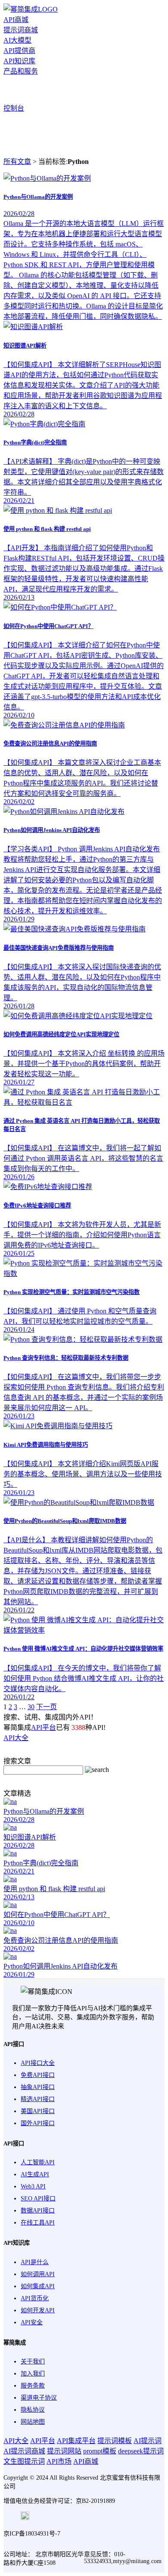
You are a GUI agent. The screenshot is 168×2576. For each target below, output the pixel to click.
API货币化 (35, 2298)
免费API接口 (38, 2075)
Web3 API (33, 2186)
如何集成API (38, 2286)
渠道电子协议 (39, 2398)
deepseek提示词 (141, 2451)
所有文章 (17, 162)
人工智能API (38, 2162)
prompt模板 (100, 2451)
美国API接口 (38, 2111)
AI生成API (35, 2174)
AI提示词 (148, 2441)
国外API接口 (38, 2123)
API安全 (32, 2322)
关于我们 (33, 2362)
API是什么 (35, 2262)
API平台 (44, 1727)
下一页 (47, 1707)
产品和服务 (21, 71)
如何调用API (38, 2274)
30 (31, 1707)
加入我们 (33, 2374)
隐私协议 (33, 2410)
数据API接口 (38, 2211)
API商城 (16, 20)
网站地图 (33, 2422)
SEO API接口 (38, 2199)
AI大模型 (17, 40)
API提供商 (19, 51)
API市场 (59, 2461)
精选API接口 (38, 2099)
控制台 (14, 108)
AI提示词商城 (24, 2451)
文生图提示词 (24, 2461)
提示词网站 (64, 2451)
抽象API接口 (38, 2087)
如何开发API (38, 2310)
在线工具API (38, 2223)
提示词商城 (21, 30)
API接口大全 (38, 2063)
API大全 (16, 1738)
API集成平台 (76, 2441)
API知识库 (19, 61)
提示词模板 (115, 2441)
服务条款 (33, 2386)
